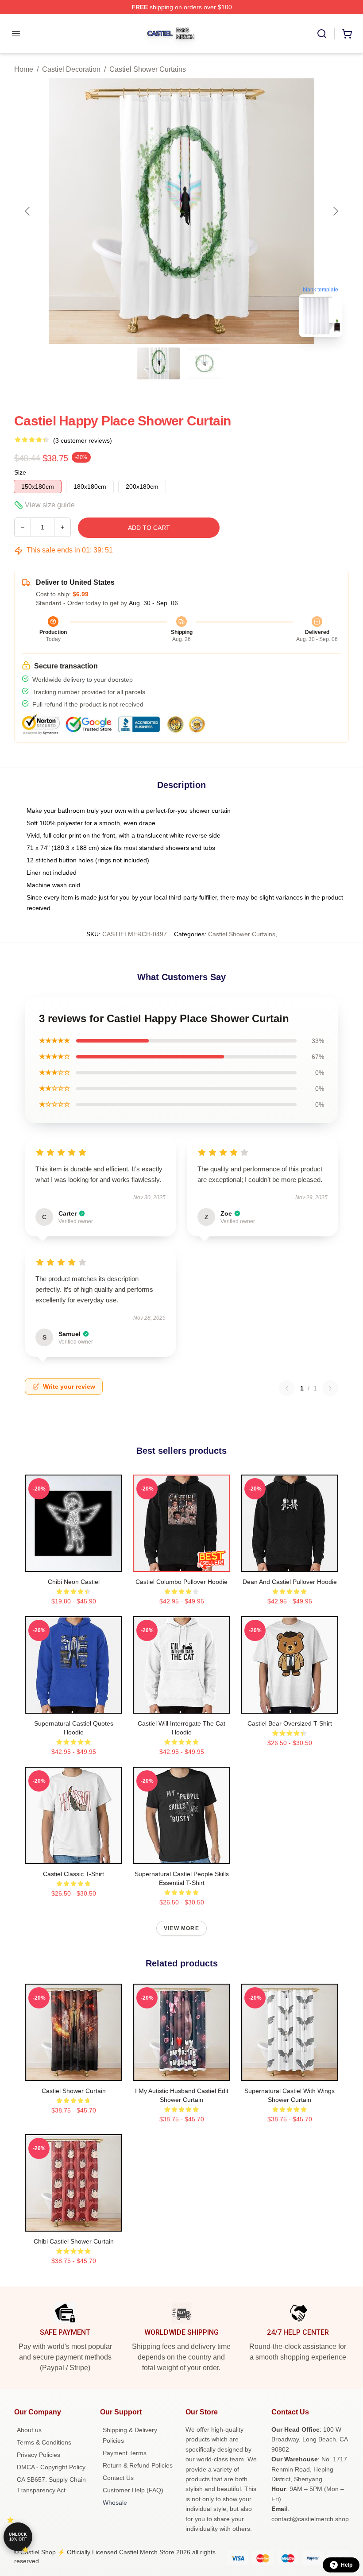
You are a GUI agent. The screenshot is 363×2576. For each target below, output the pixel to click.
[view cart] (347, 34)
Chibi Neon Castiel (74, 1582)
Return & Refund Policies (138, 2465)
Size (20, 472)
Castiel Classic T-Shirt (73, 1874)
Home (24, 69)
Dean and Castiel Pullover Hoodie (290, 1582)
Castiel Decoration (71, 69)
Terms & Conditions (44, 2442)
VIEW (74, 1563)
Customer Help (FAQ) (133, 2490)
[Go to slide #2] (205, 363)
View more (181, 1928)
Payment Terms (125, 2453)
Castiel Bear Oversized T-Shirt (290, 1723)
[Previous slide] (28, 211)
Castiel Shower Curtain (74, 2091)
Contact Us (118, 2478)
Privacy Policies (39, 2455)
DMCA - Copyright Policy (51, 2467)
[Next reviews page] (330, 1388)
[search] (322, 34)
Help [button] (347, 2565)
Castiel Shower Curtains (148, 69)
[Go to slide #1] (158, 363)
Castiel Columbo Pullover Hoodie (181, 1582)
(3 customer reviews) (83, 440)
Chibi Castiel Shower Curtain (74, 2241)
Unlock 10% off (18, 2537)
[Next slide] (335, 211)
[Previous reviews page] (287, 1388)
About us (29, 2430)
